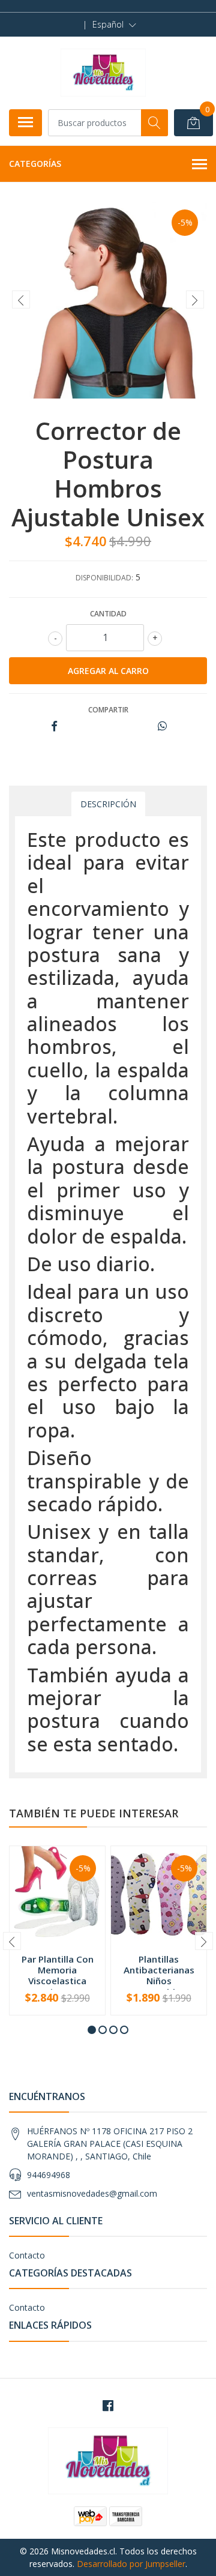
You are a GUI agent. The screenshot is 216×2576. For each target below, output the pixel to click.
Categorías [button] (35, 164)
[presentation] (21, 299)
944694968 (49, 2175)
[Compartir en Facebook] (54, 727)
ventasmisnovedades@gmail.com (92, 2193)
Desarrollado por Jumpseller (131, 2564)
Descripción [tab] (108, 804)
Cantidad (108, 614)
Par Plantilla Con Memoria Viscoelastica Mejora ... (58, 1976)
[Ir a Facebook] (108, 2406)
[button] (114, 25)
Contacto (27, 2255)
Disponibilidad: (104, 578)
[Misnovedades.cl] (103, 73)
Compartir (108, 710)
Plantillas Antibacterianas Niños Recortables (159, 1976)
